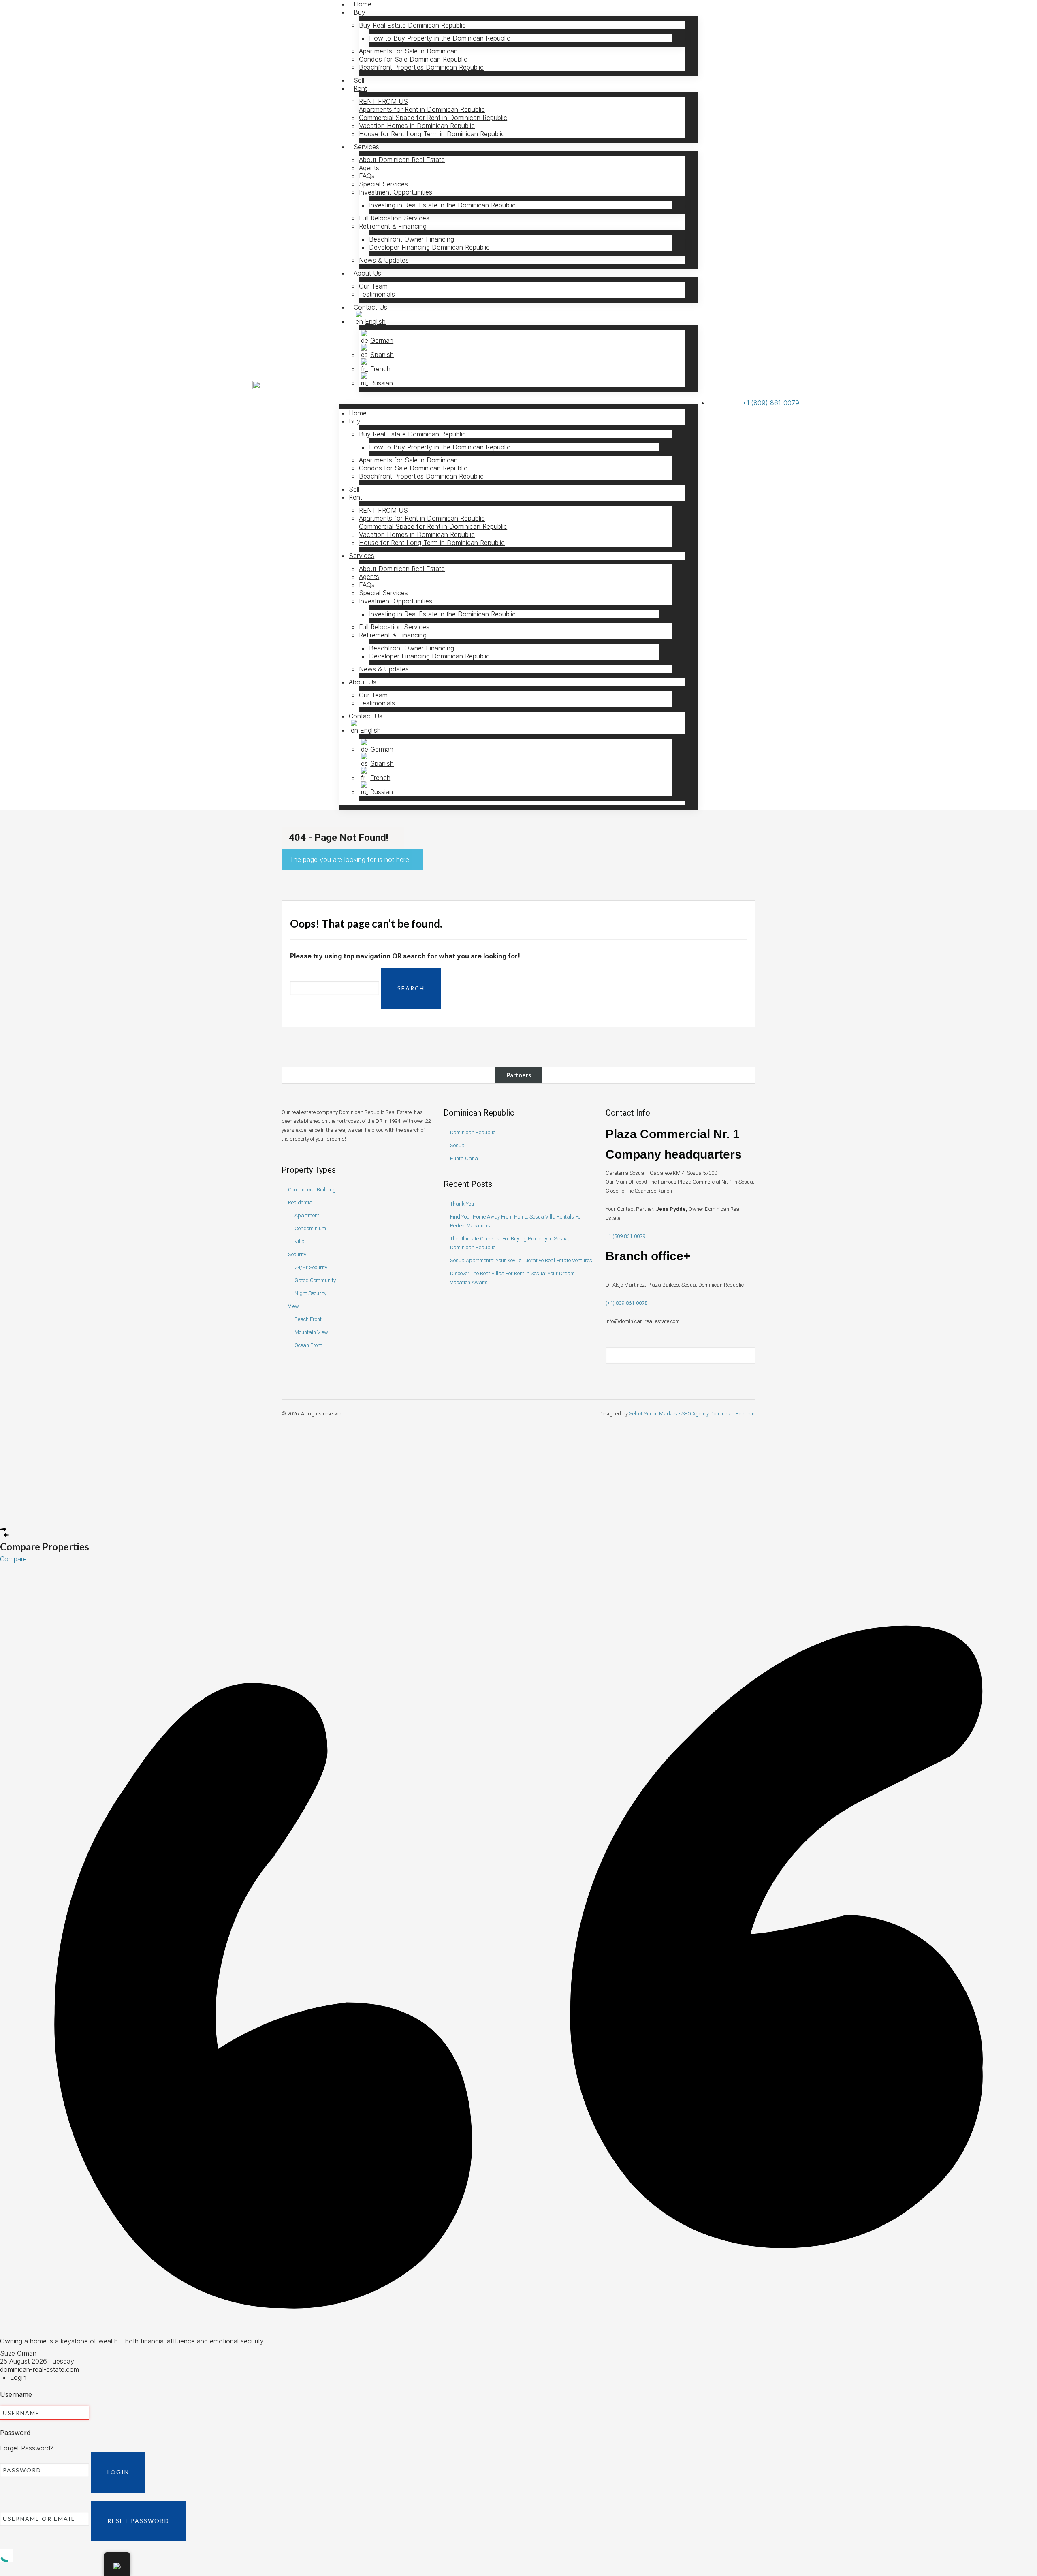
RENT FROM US (383, 101)
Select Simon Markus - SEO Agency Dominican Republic (692, 1414)
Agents (369, 168)
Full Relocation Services (394, 218)
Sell (354, 489)
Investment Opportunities (396, 192)
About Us (367, 273)
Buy (360, 12)
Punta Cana (464, 1158)
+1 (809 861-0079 (625, 1236)
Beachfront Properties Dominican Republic (421, 67)
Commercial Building (312, 1190)
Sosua (457, 1145)
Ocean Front (308, 1345)
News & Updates (384, 260)
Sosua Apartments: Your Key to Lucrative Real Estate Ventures (521, 1260)
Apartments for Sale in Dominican (408, 51)
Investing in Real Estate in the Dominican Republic (442, 205)
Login (118, 2472)
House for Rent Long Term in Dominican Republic (432, 134)
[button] (518, 400)
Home (358, 413)
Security (297, 1254)
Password (15, 2433)
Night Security (310, 1293)
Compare (13, 1559)
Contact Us (370, 307)
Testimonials (377, 294)
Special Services (383, 184)
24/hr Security (311, 1267)
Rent (360, 88)
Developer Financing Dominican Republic (429, 247)
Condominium (310, 1228)
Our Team (373, 286)
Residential (301, 1202)
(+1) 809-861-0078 (626, 1303)
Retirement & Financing (393, 226)
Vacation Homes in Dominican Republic (417, 126)
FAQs (367, 176)
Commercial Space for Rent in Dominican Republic (433, 118)
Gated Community (315, 1280)
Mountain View (311, 1332)
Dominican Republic (473, 1132)
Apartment (307, 1215)
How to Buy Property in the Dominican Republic (440, 38)
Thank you (462, 1204)
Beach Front (308, 1319)
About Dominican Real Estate (402, 160)
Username (16, 2394)
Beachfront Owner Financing (412, 239)
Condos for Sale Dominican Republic (413, 59)
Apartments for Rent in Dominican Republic (422, 109)
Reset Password (138, 2521)
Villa (300, 1241)
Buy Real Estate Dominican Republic (412, 25)
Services (366, 147)
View (293, 1306)
